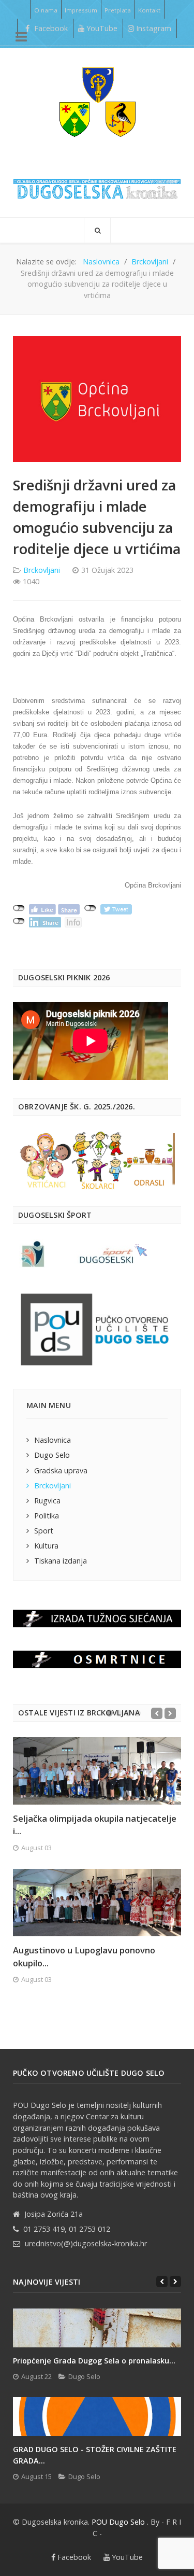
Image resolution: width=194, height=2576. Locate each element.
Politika (47, 1516)
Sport (44, 1531)
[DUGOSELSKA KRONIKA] (97, 186)
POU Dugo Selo (118, 2522)
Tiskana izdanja (61, 1561)
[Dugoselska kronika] (97, 102)
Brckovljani (42, 570)
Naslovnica (53, 1440)
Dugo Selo (52, 1455)
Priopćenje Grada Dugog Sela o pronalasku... (94, 2361)
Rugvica (47, 1501)
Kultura (46, 1546)
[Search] (97, 230)
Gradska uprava (61, 1470)
